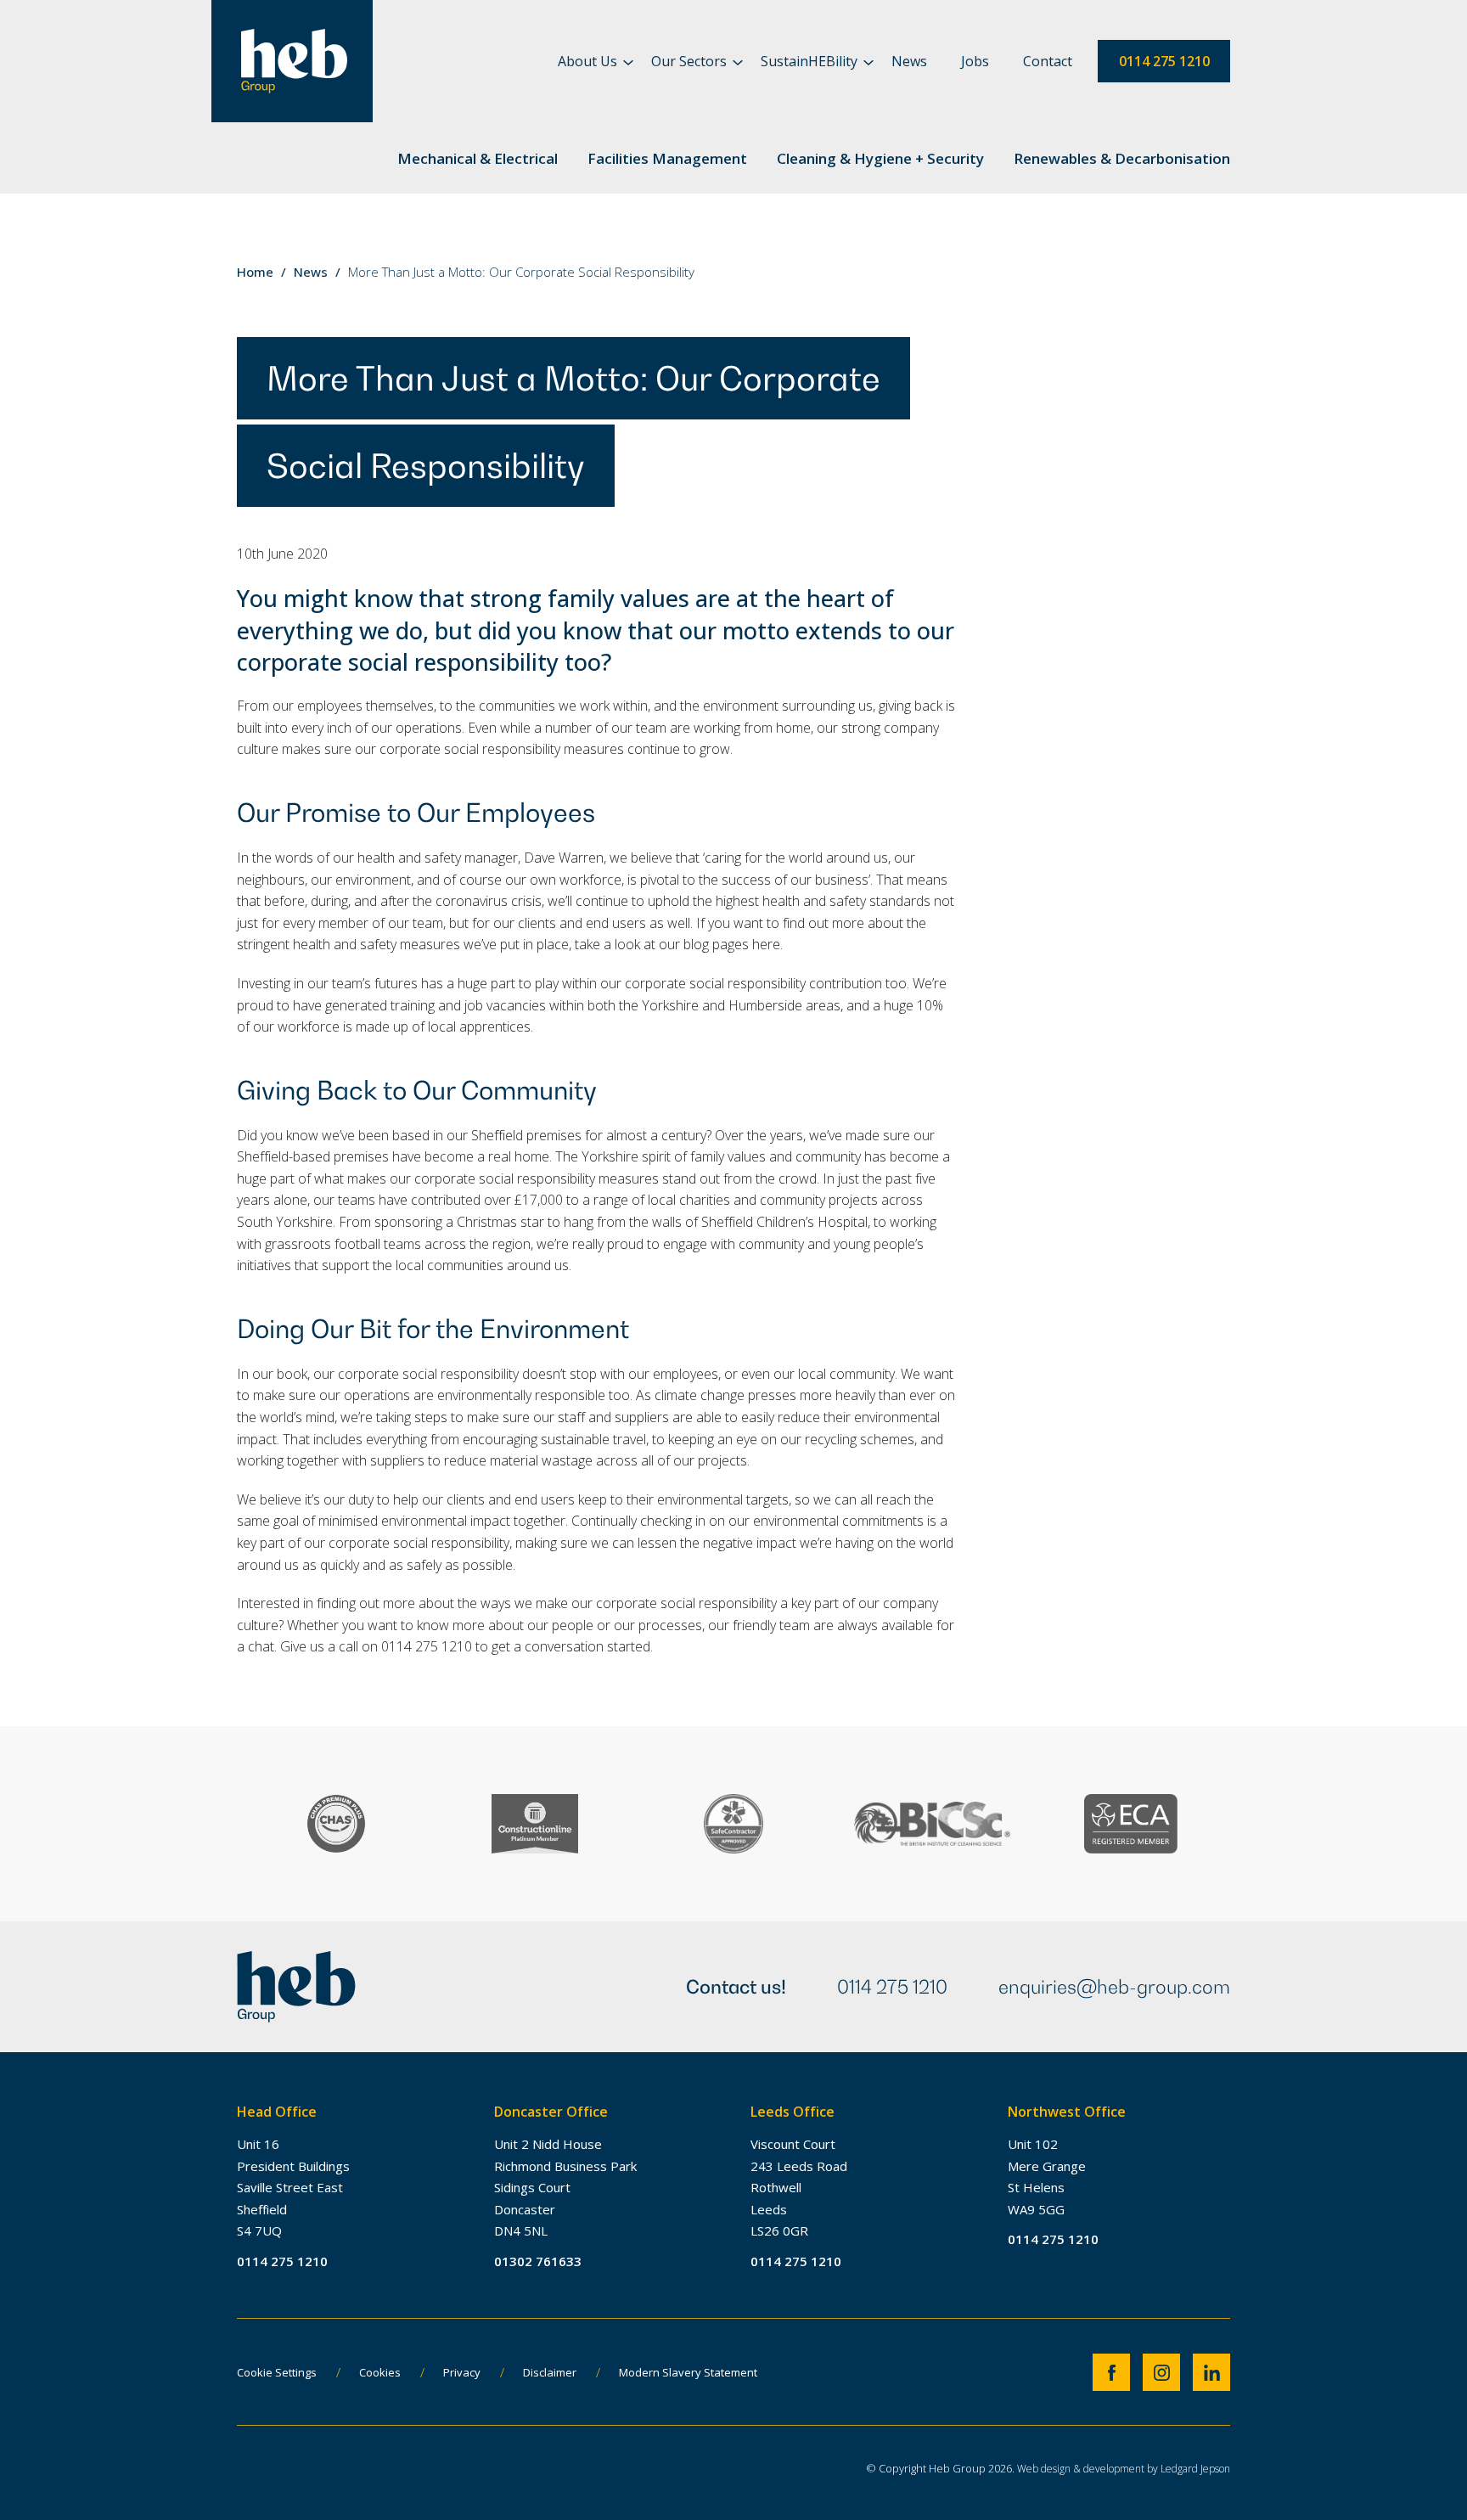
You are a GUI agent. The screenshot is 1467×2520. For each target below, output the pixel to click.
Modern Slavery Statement (688, 2372)
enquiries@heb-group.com (1114, 1987)
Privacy (462, 2372)
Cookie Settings (277, 2372)
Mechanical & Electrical (478, 158)
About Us (587, 61)
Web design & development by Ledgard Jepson (1124, 2469)
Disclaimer (550, 2372)
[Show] (628, 63)
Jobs (975, 61)
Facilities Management (667, 158)
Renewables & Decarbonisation (1122, 158)
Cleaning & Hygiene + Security (880, 158)
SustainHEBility (809, 61)
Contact (1048, 61)
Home (255, 272)
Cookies (380, 2372)
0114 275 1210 (1164, 61)
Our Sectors (689, 61)
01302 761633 (538, 2261)
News (909, 61)
